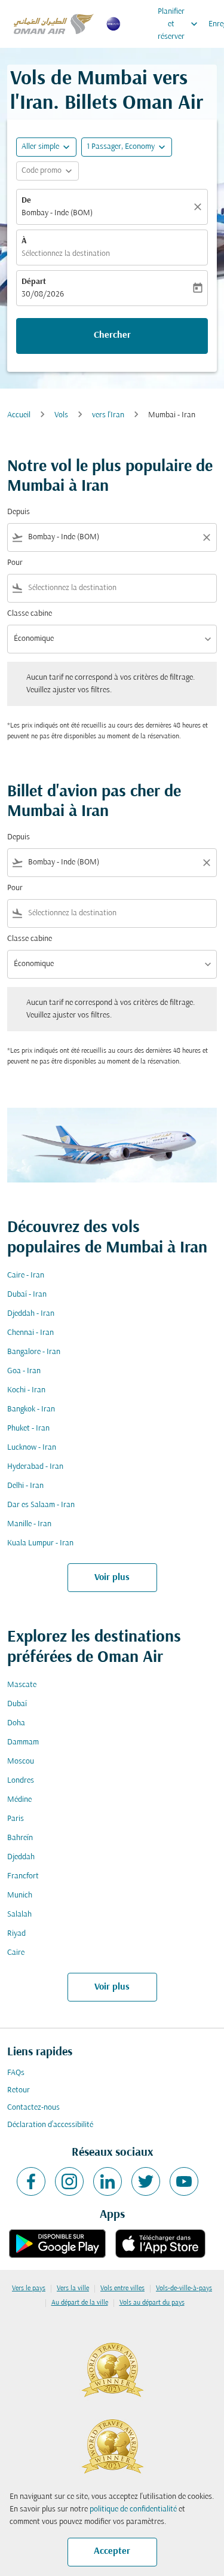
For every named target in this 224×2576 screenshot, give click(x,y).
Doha (16, 1723)
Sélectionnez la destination (66, 254)
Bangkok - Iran (31, 1409)
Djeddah (21, 1857)
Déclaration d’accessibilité (50, 2125)
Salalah (19, 1915)
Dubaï (17, 1704)
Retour (19, 2090)
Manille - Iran (29, 1524)
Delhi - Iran (25, 1486)
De (26, 201)
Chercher (112, 335)
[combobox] (112, 537)
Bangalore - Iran (34, 1352)
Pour (15, 563)
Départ (34, 282)
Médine (19, 1800)
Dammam (23, 1742)
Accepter (112, 2551)
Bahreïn (20, 1838)
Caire (16, 1953)
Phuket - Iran (28, 1428)
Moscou (21, 1761)
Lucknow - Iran (32, 1448)
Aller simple (40, 147)
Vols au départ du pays (152, 2303)
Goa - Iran (24, 1371)
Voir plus (112, 1578)
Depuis (19, 512)
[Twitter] (146, 2181)
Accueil (19, 415)
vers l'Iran (108, 415)
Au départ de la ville (80, 2303)
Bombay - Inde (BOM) (57, 213)
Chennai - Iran (30, 1333)
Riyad (16, 1934)
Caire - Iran (26, 1275)
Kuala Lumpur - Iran (40, 1543)
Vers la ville (73, 2288)
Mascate (22, 1685)
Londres (21, 1781)
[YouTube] (184, 2181)
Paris (16, 1819)
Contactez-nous (33, 2108)
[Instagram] (69, 2181)
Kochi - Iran (26, 1390)
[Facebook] (31, 2181)
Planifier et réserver (179, 24)
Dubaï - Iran (27, 1295)
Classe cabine (30, 614)
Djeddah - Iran (31, 1314)
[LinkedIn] (108, 2181)
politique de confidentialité (133, 2509)
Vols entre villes (122, 2288)
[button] (127, 147)
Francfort (23, 1876)
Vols (61, 415)
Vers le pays (29, 2288)
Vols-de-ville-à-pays (184, 2288)
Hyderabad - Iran (35, 1467)
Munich (20, 1895)
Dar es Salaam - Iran (41, 1505)
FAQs (16, 2073)
